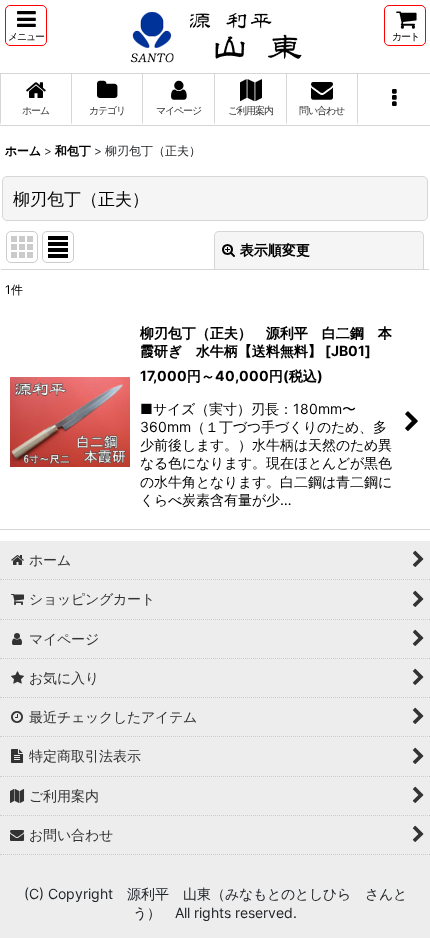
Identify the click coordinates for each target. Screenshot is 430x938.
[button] (26, 25)
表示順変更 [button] (275, 249)
